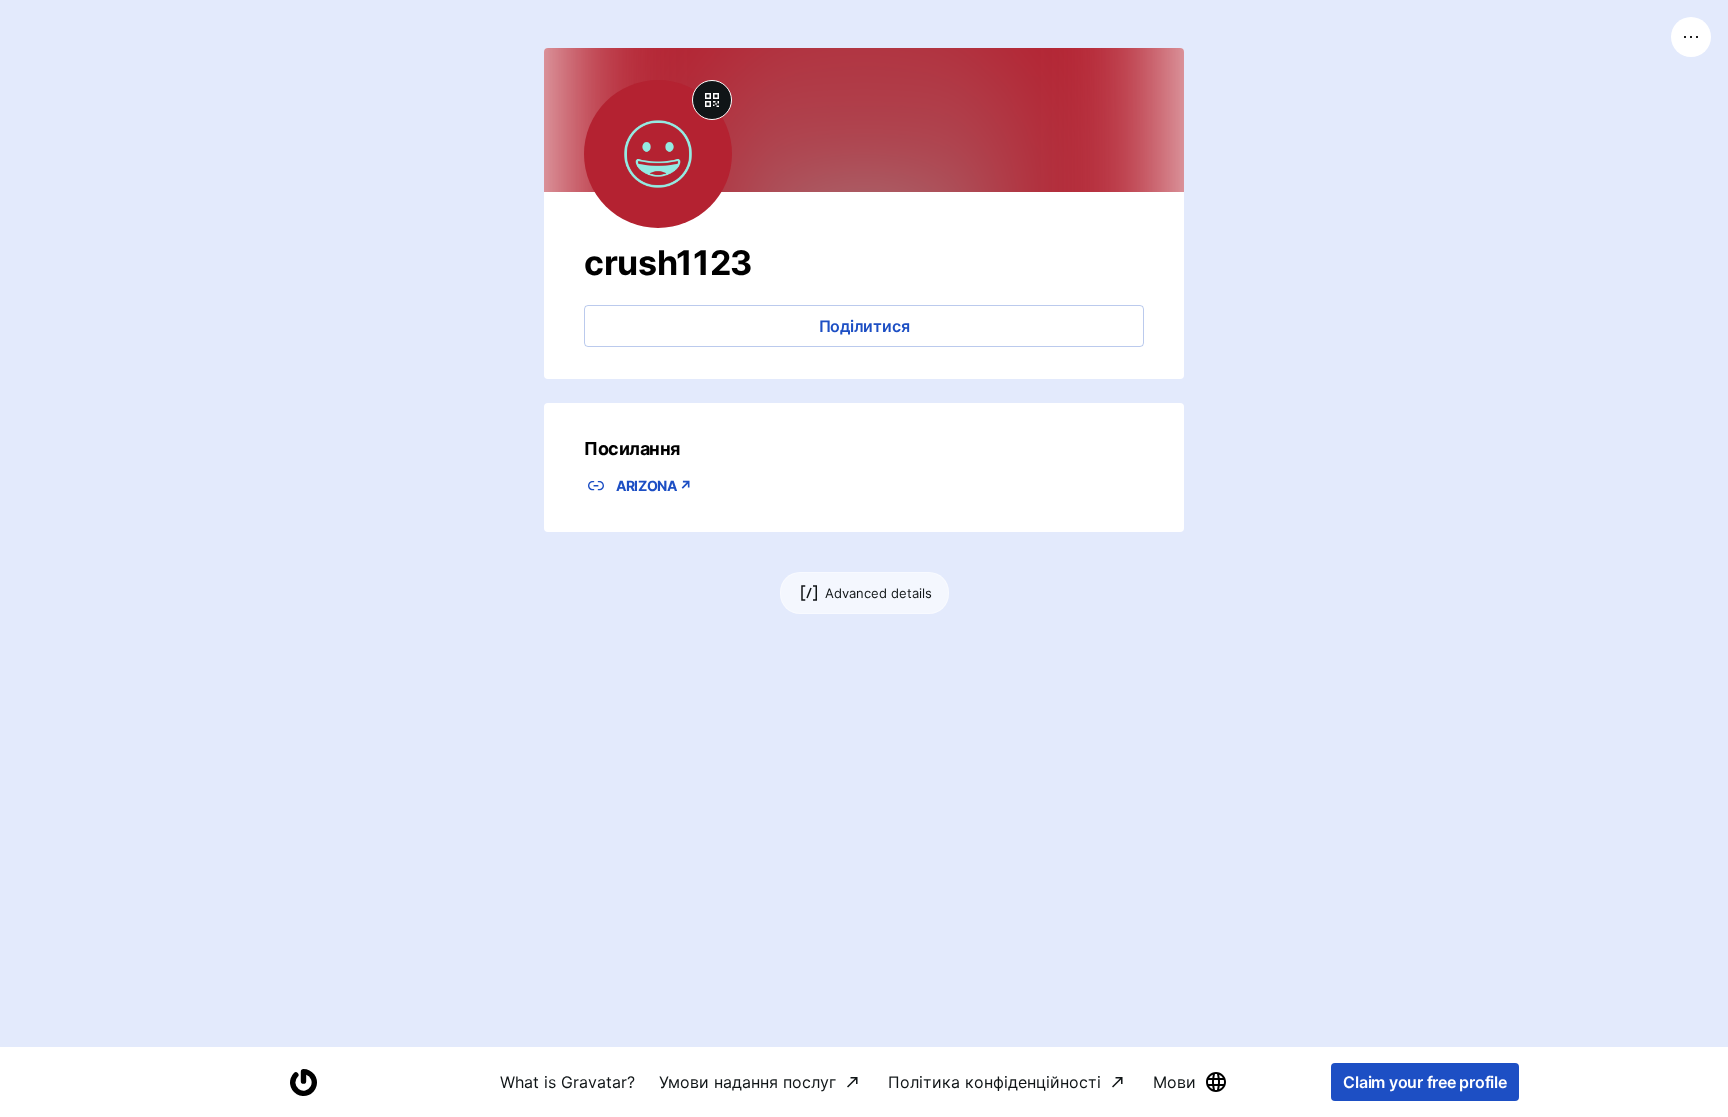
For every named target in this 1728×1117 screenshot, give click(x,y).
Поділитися (864, 326)
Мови (1174, 1082)
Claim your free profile (1424, 1082)
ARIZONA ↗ (654, 485)
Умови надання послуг (747, 1082)
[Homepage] (303, 1082)
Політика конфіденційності (994, 1082)
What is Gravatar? (567, 1082)
